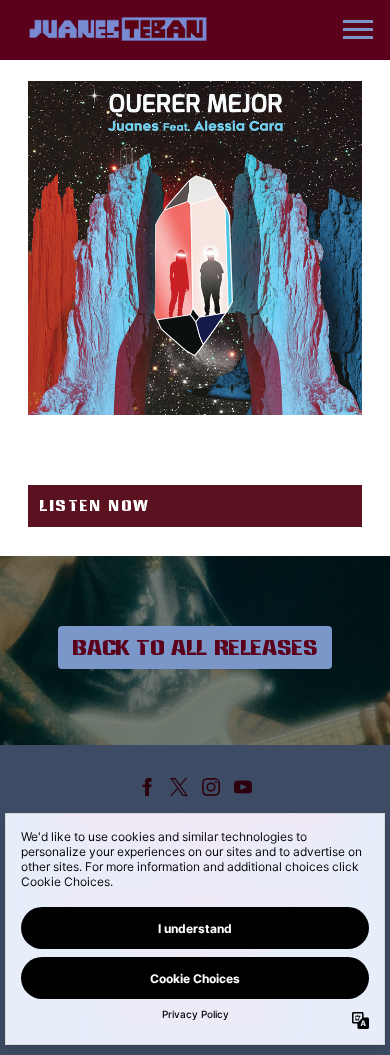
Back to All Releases (194, 647)
